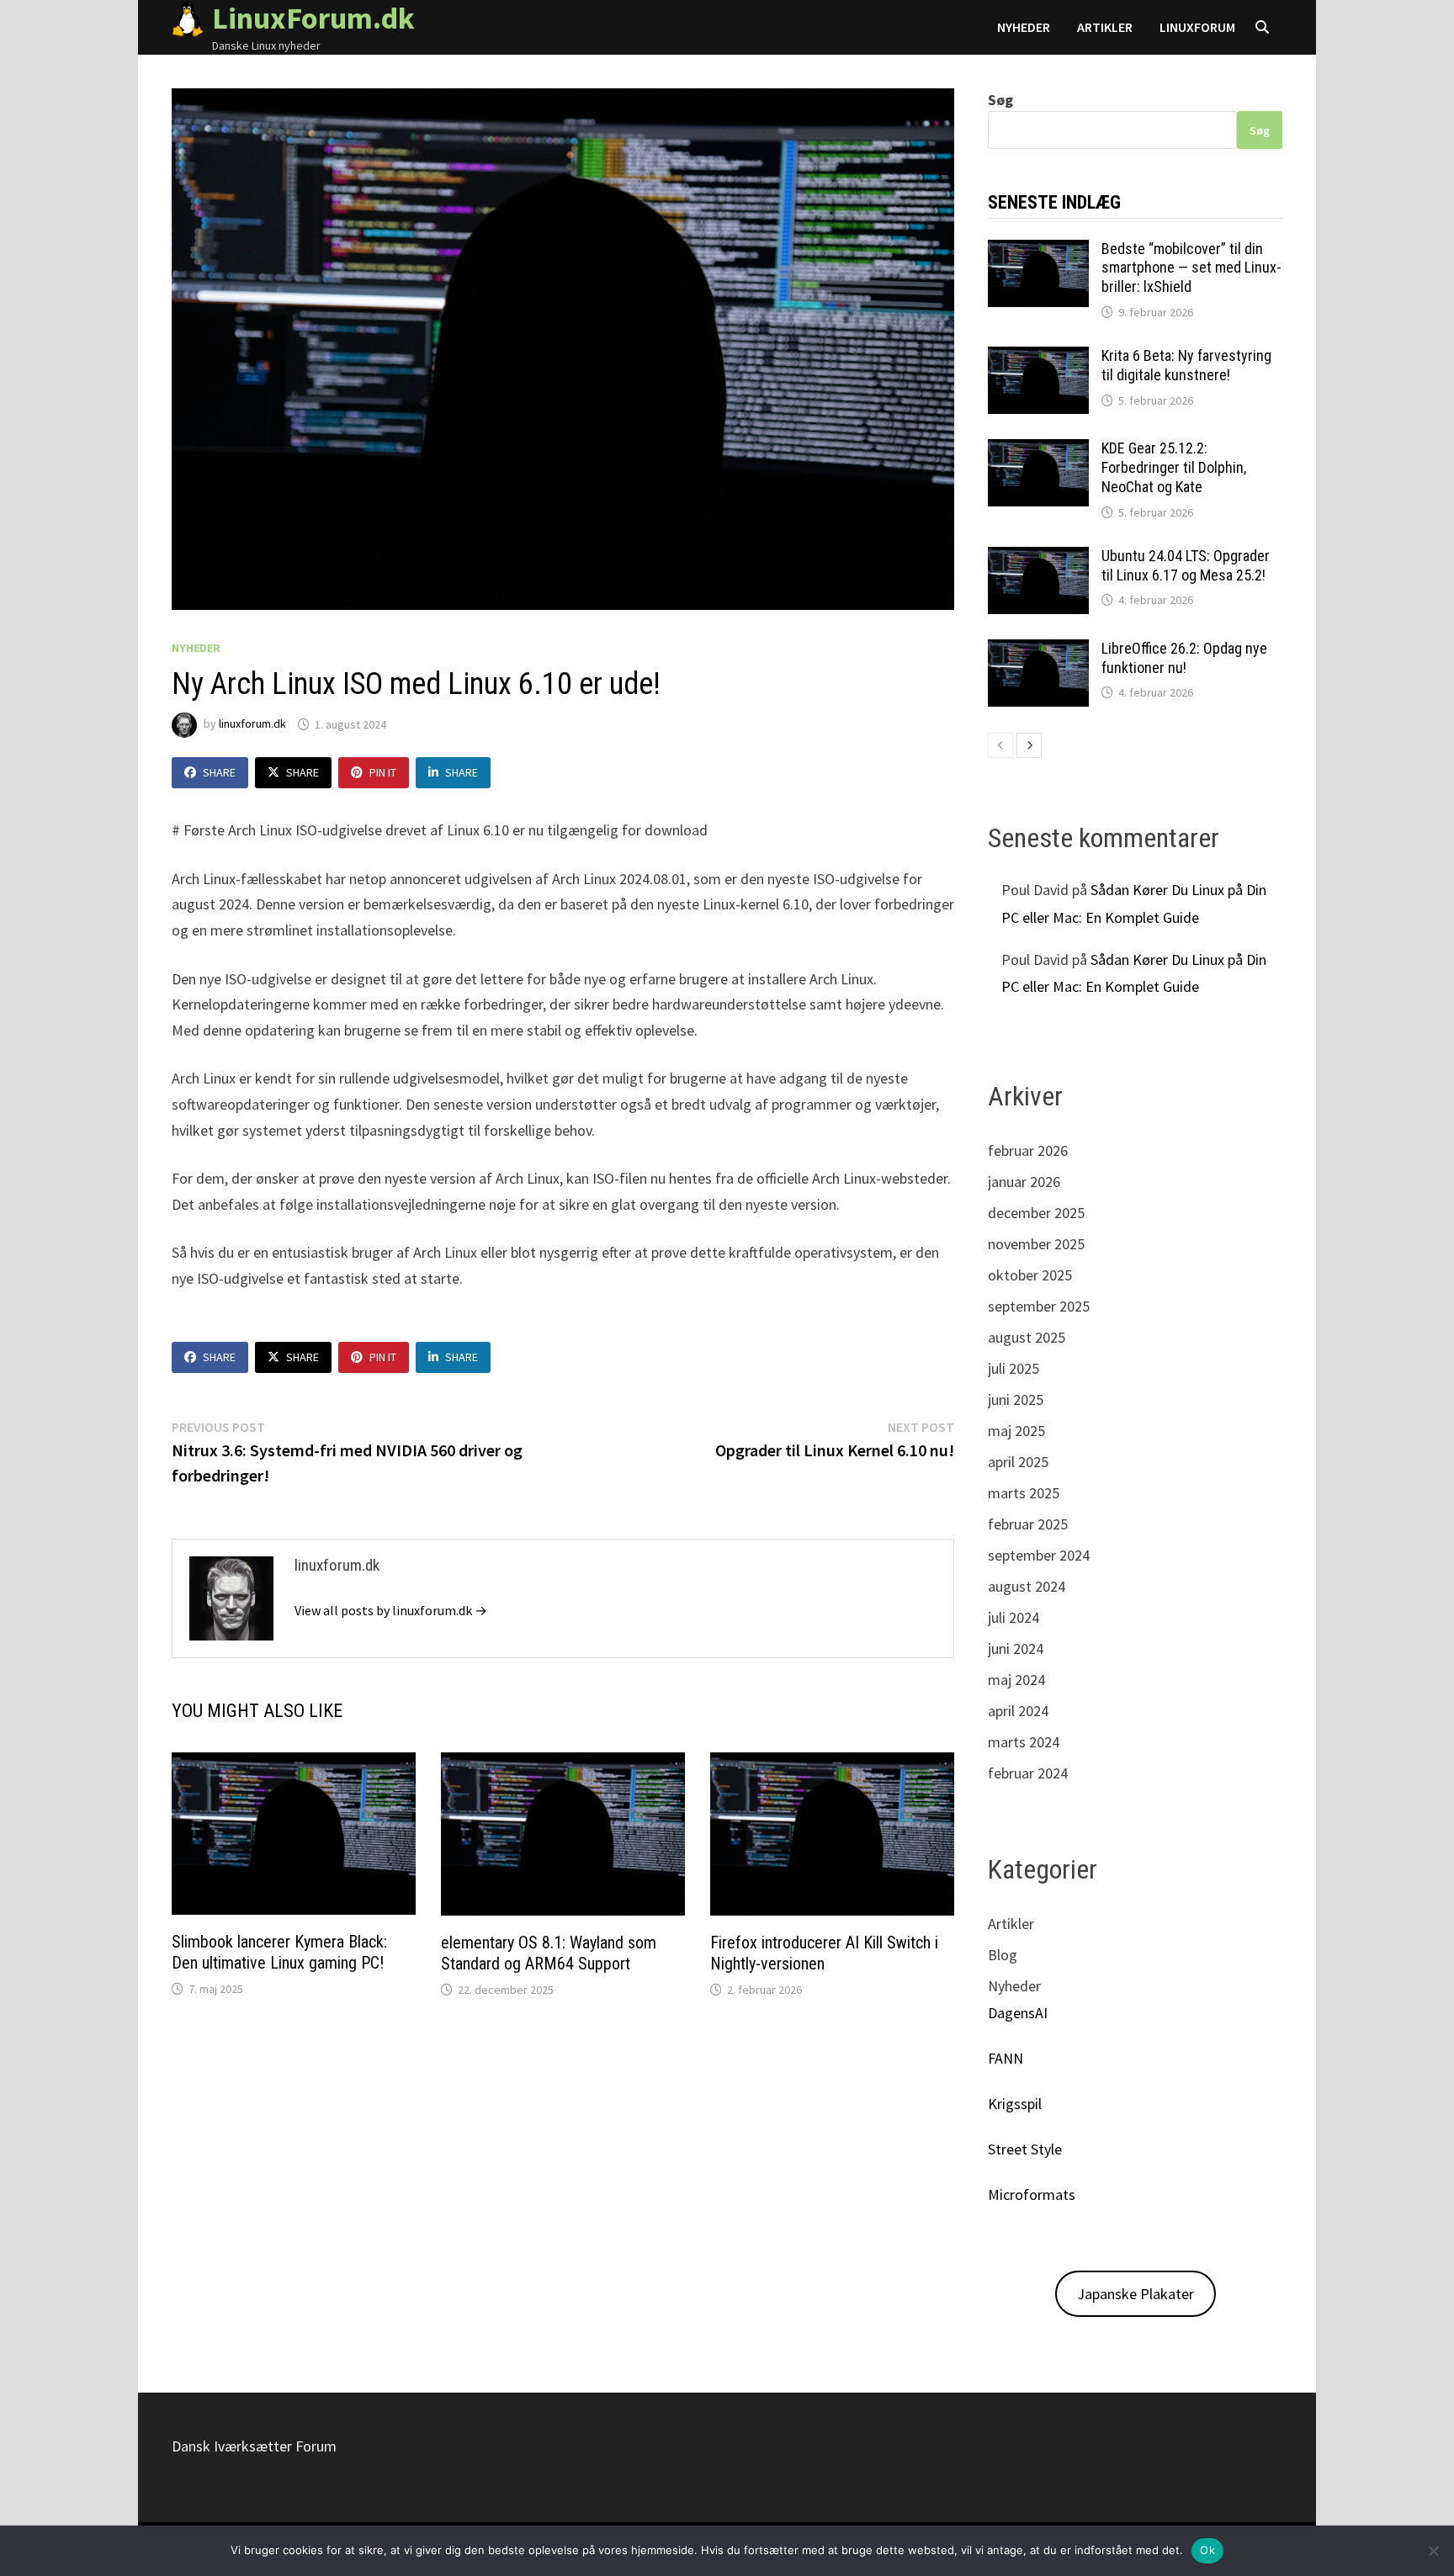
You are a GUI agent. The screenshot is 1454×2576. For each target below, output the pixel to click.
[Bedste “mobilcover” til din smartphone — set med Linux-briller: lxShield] (1038, 251)
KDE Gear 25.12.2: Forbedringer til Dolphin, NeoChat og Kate (1174, 467)
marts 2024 (1024, 1742)
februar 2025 (1028, 1524)
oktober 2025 (1030, 1275)
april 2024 (1018, 1711)
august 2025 (1027, 1337)
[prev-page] (1000, 745)
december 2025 (1036, 1213)
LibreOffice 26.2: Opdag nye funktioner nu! (1184, 658)
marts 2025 (1024, 1493)
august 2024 (1027, 1586)
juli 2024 (1014, 1617)
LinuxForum (1197, 27)
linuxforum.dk (252, 724)
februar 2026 (1028, 1150)
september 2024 (1039, 1555)
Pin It (383, 772)
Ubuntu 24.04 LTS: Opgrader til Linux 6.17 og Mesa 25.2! (1186, 565)
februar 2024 (1028, 1773)
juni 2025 (1016, 1399)
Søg (1000, 100)
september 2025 (1039, 1306)
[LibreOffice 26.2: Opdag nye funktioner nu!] (1038, 651)
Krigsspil (1015, 2104)
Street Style (1025, 2149)
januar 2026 (1024, 1182)
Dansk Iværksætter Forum (254, 2446)
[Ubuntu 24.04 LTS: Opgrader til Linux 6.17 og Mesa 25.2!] (1038, 558)
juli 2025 (1014, 1368)
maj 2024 (1016, 1680)
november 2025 (1036, 1244)
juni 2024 (1016, 1648)
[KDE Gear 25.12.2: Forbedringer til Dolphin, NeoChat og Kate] (1038, 451)
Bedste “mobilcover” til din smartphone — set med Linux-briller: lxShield (1191, 268)
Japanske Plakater (1136, 2294)
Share (219, 772)
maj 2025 (1016, 1431)
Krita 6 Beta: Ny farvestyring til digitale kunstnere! (1186, 365)
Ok (1207, 2550)
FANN (1006, 2058)
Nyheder (1024, 27)
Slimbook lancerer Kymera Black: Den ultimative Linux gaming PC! (279, 1952)
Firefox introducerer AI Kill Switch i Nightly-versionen (824, 1953)
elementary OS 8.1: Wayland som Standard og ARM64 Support (549, 1953)
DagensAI (1018, 2013)
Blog (1003, 1955)
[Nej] (1433, 2551)
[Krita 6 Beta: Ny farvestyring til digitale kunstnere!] (1038, 358)
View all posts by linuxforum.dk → (391, 1610)
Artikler (1105, 27)
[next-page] (1029, 745)
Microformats (1032, 2194)
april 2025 (1018, 1462)
